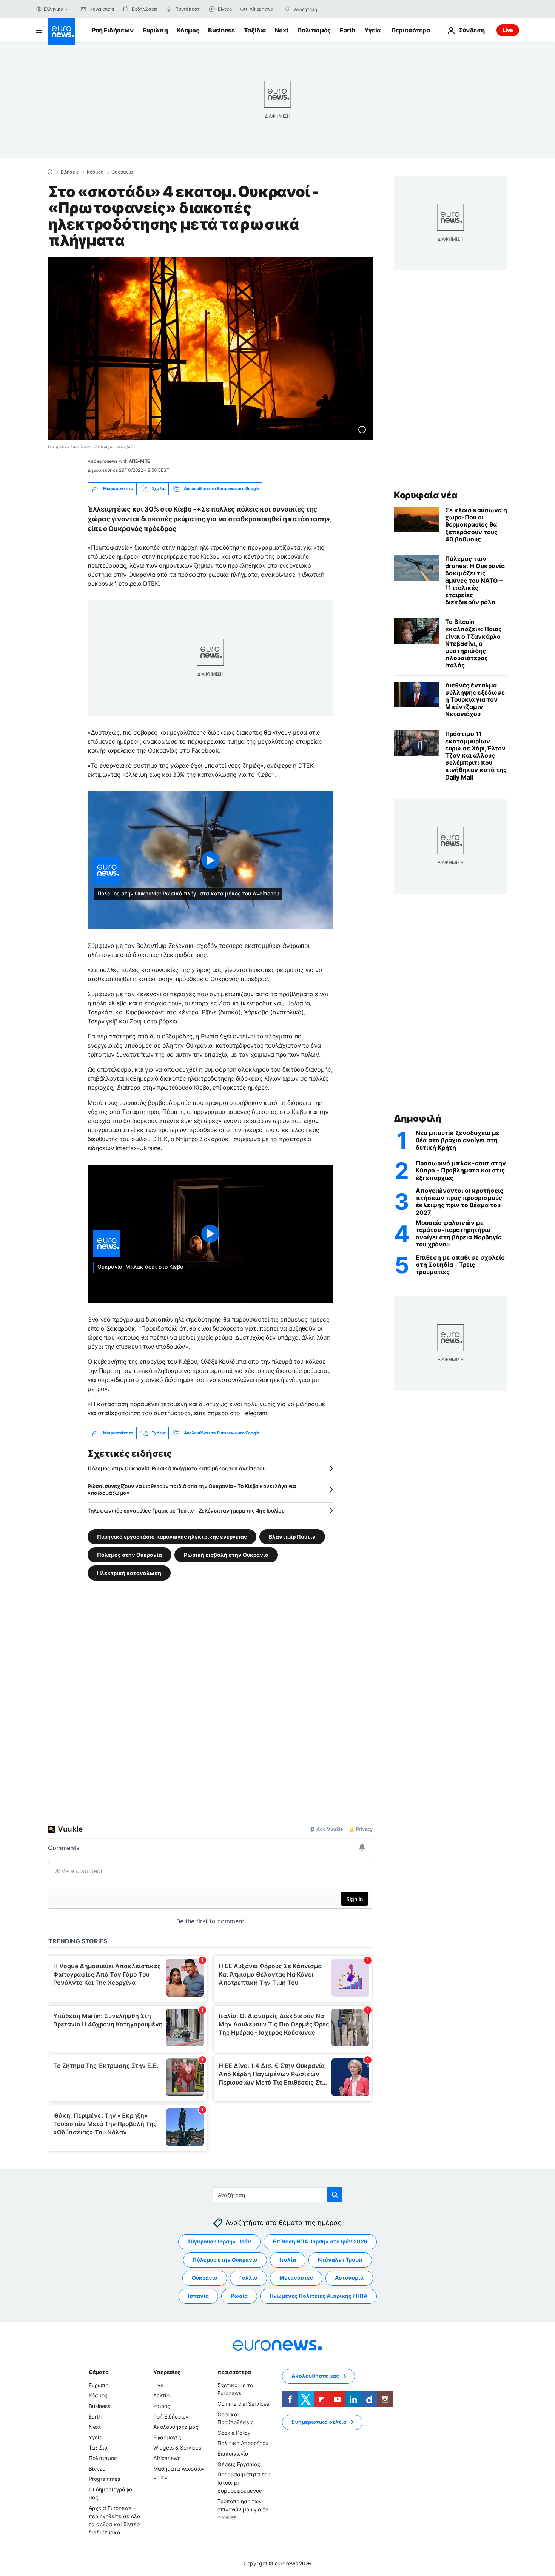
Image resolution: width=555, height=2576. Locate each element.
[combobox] (326, 9)
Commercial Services (243, 2404)
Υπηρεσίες (167, 2372)
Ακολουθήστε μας (176, 2427)
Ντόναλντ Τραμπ (340, 2259)
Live (508, 30)
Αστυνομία (349, 2278)
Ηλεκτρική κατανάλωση (129, 1573)
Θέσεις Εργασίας (239, 2464)
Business (221, 30)
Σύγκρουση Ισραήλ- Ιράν (219, 2241)
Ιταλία (288, 2259)
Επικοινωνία (233, 2454)
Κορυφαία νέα (425, 495)
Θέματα (99, 2372)
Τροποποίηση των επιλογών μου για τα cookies (243, 2509)
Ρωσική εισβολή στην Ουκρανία (226, 1555)
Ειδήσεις (70, 172)
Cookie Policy (234, 2433)
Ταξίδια (255, 30)
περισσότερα (234, 2372)
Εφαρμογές (167, 2437)
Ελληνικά (54, 9)
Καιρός (162, 2406)
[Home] (50, 172)
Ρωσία (239, 2296)
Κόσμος (188, 30)
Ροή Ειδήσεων (113, 30)
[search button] (288, 9)
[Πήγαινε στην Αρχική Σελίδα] (62, 32)
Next (282, 30)
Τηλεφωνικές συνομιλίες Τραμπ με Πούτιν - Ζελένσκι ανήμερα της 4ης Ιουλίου (186, 1511)
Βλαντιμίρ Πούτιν (292, 1537)
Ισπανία (198, 2296)
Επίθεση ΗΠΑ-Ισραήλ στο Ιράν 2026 (320, 2241)
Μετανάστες (296, 2278)
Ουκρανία (122, 172)
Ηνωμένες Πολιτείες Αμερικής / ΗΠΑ (318, 2296)
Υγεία (372, 30)
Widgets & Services (177, 2447)
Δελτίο (161, 2395)
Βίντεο (97, 2469)
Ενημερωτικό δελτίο (319, 2422)
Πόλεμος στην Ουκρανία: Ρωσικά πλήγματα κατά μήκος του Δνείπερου (177, 1468)
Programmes (104, 2479)
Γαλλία (248, 2278)
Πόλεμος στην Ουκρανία (129, 1555)
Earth (347, 30)
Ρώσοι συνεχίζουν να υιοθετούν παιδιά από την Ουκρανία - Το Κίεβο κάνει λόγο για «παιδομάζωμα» (192, 1489)
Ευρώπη (155, 30)
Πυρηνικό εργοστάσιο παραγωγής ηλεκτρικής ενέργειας (172, 1537)
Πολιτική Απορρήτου (243, 2443)
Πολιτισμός (314, 30)
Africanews (167, 2458)
